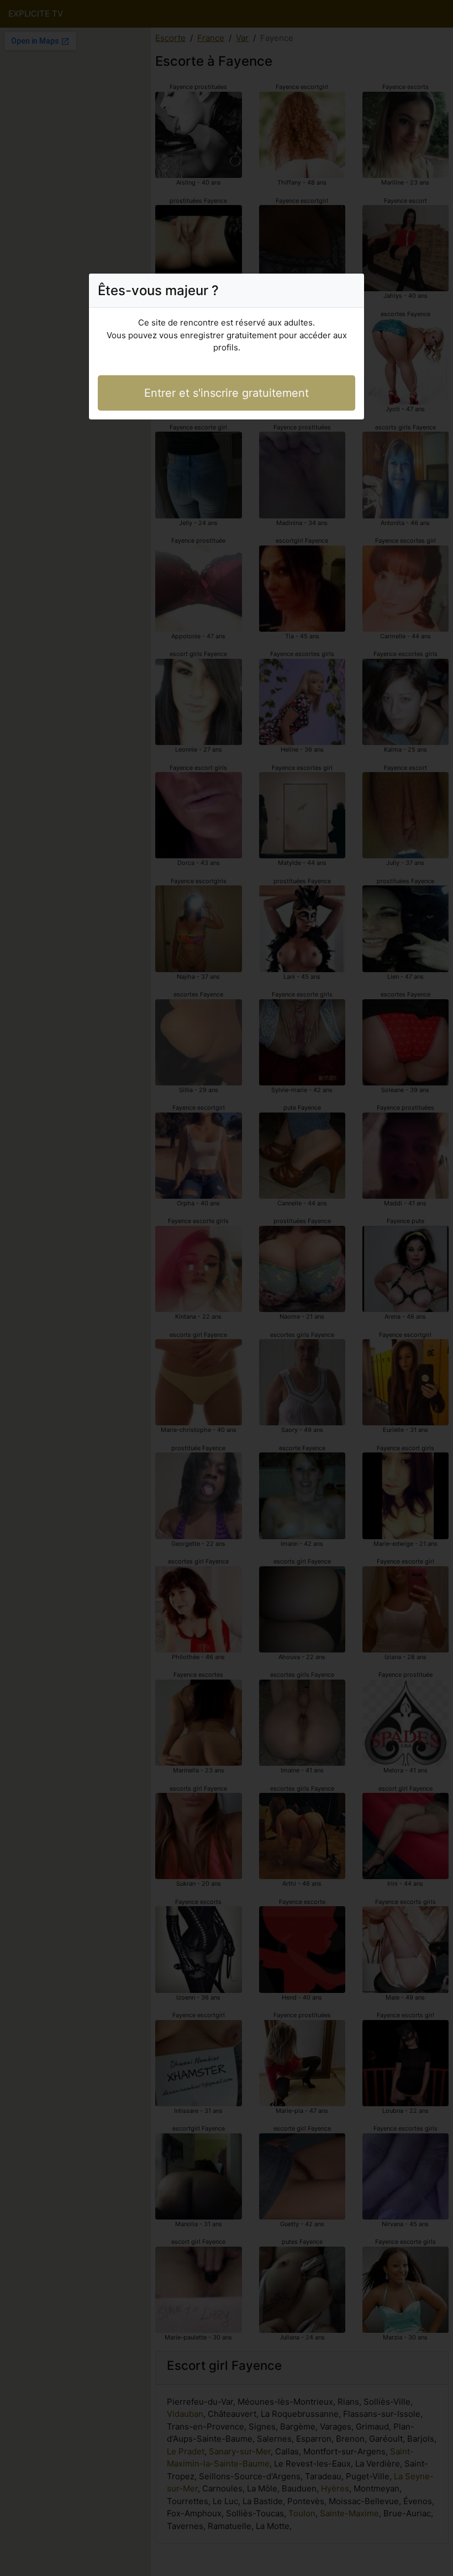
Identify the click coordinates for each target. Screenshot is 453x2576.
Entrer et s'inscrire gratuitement (227, 393)
